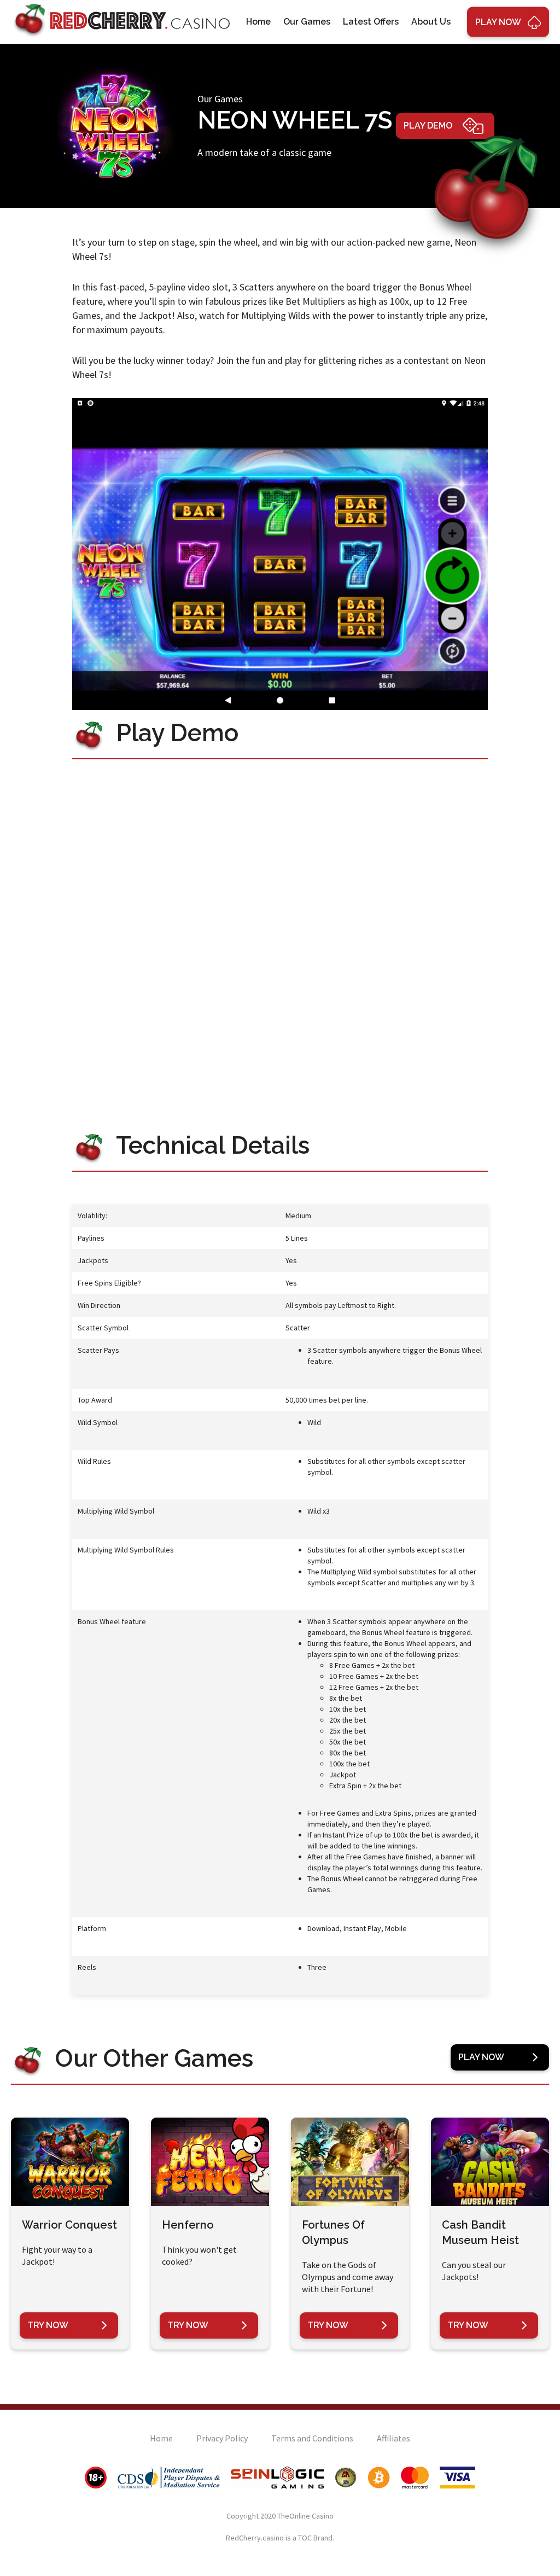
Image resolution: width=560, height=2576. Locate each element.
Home (258, 22)
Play (498, 22)
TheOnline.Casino (305, 2516)
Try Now (48, 2325)
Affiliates (393, 2438)
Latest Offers (371, 22)
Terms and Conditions (312, 2438)
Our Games (307, 22)
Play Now (481, 2057)
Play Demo (428, 126)
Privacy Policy (222, 2438)
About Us (431, 22)
